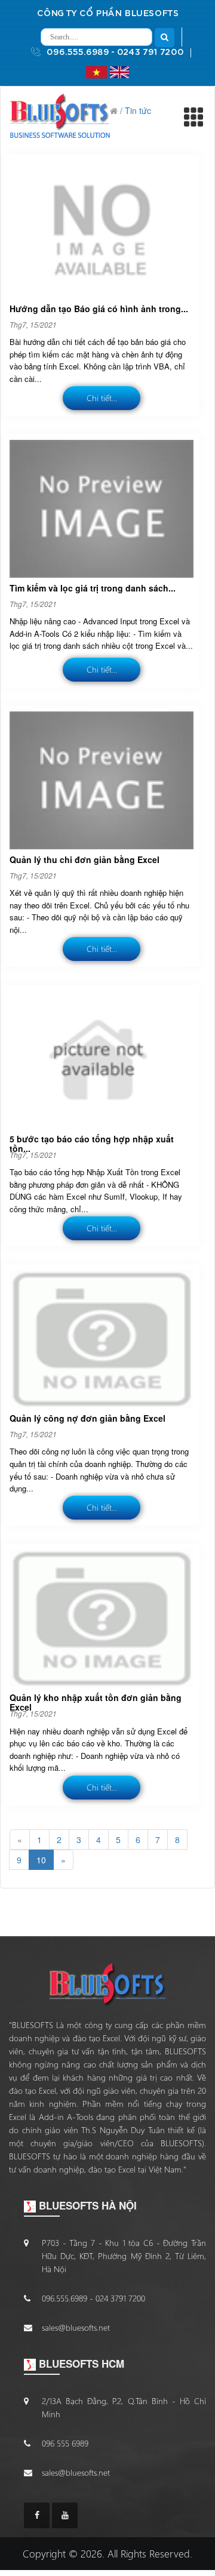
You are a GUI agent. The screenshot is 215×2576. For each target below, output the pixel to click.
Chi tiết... (102, 398)
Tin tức (138, 110)
